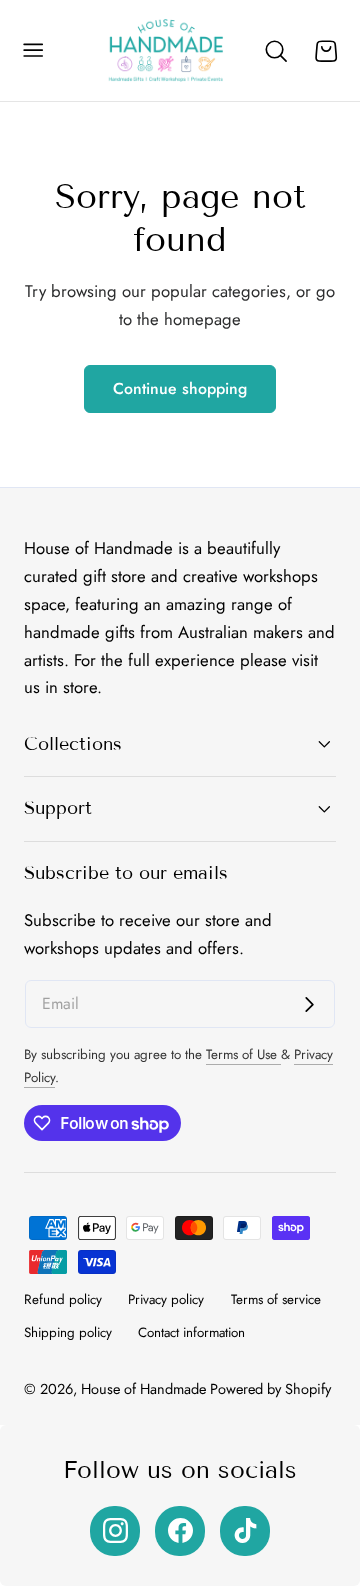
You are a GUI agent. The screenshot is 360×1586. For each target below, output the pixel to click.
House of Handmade (143, 1388)
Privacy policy (166, 1299)
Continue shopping (180, 388)
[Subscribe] (309, 1005)
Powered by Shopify (270, 1388)
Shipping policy (68, 1332)
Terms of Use (243, 1054)
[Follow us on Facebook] (180, 1531)
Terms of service (276, 1299)
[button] (33, 51)
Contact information (191, 1332)
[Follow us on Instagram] (115, 1531)
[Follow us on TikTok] (245, 1531)
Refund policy (63, 1299)
